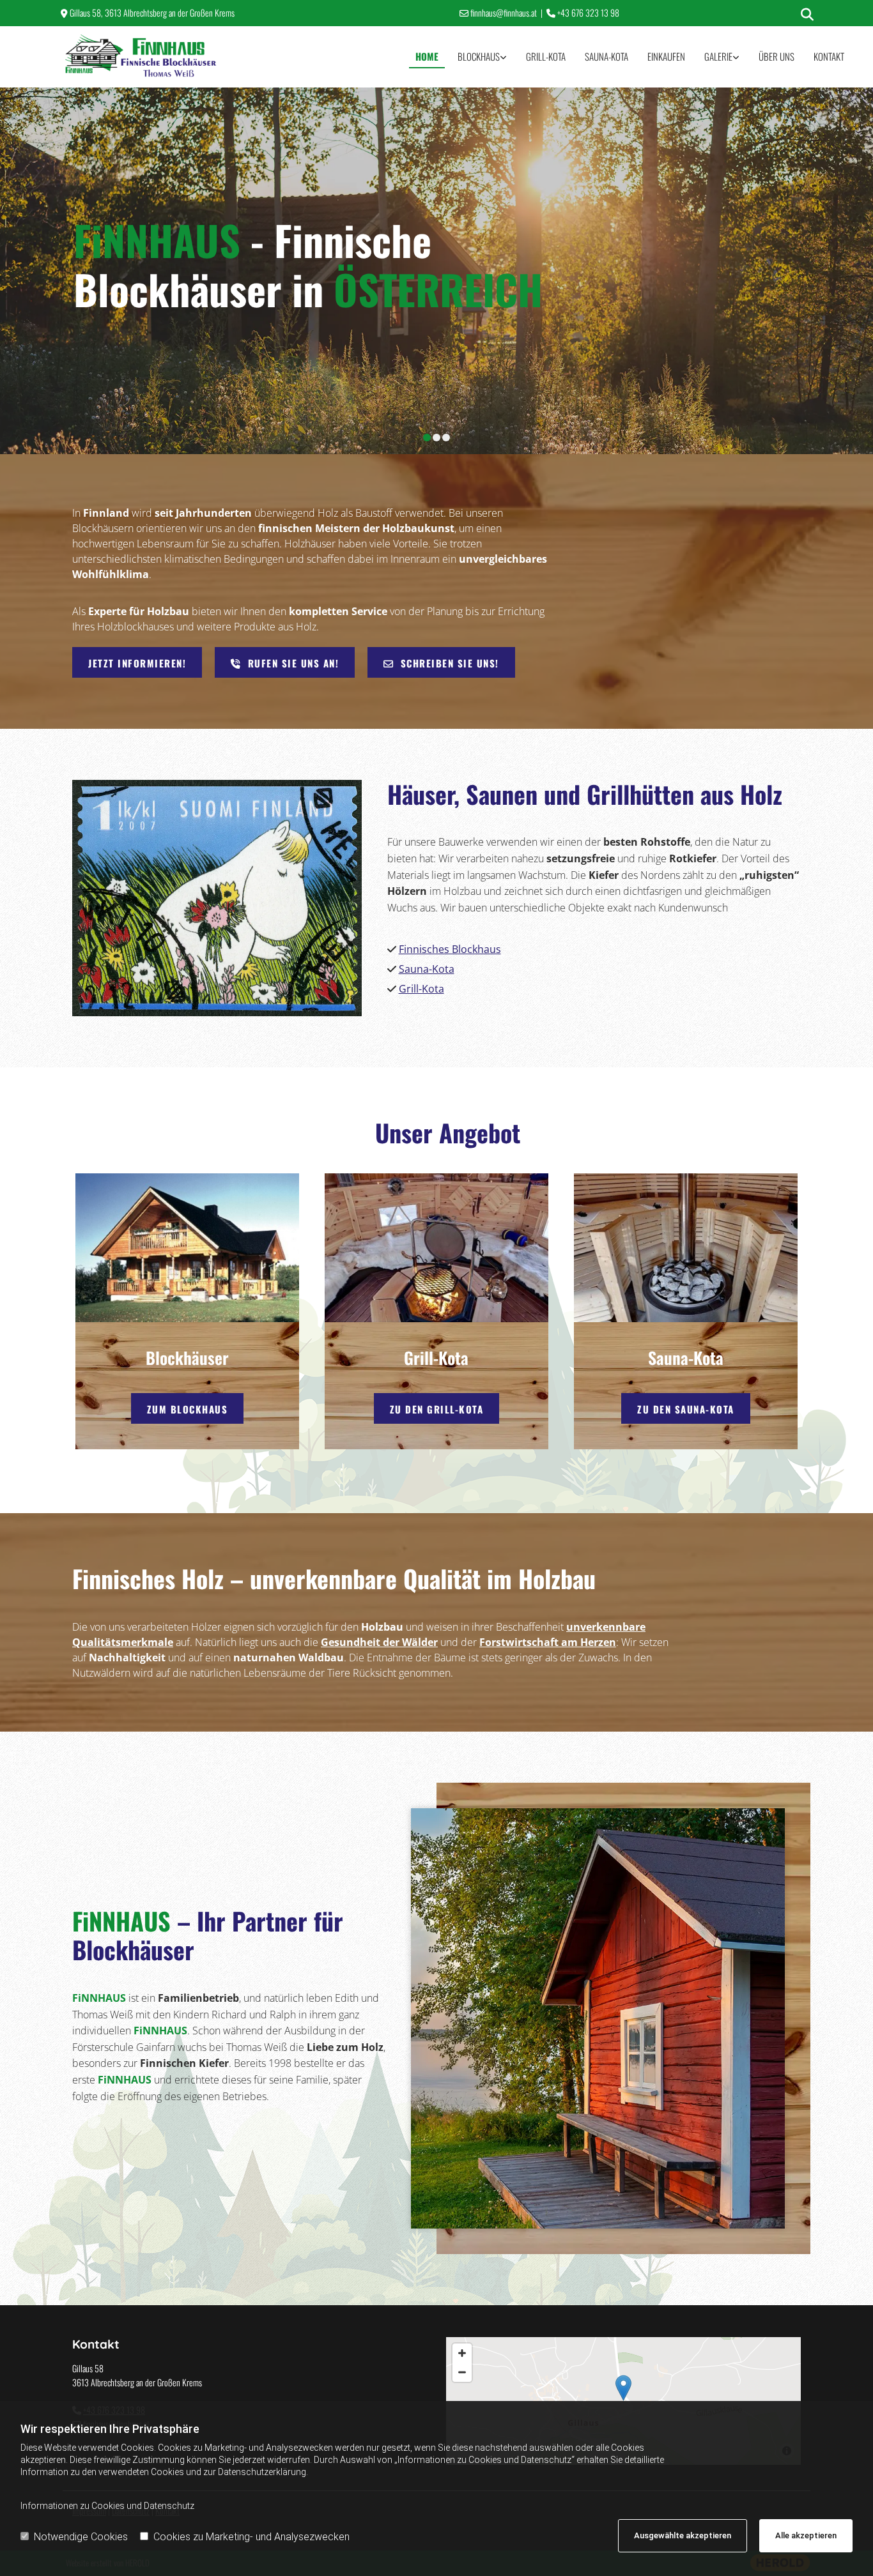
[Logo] (141, 57)
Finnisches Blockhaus (450, 949)
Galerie (718, 56)
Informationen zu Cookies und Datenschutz (107, 2506)
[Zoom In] (462, 2353)
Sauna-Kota (606, 56)
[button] (137, 662)
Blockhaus (479, 56)
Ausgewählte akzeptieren (683, 2535)
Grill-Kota (546, 56)
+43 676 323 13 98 (588, 12)
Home (427, 56)
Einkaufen (666, 56)
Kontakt (829, 56)
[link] (482, 57)
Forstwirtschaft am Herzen (548, 1642)
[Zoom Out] (462, 2372)
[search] (807, 15)
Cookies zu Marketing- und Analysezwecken (251, 2537)
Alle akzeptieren (806, 2535)
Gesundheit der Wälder (379, 1642)
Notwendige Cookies (81, 2537)
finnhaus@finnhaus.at (504, 12)
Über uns (776, 56)
